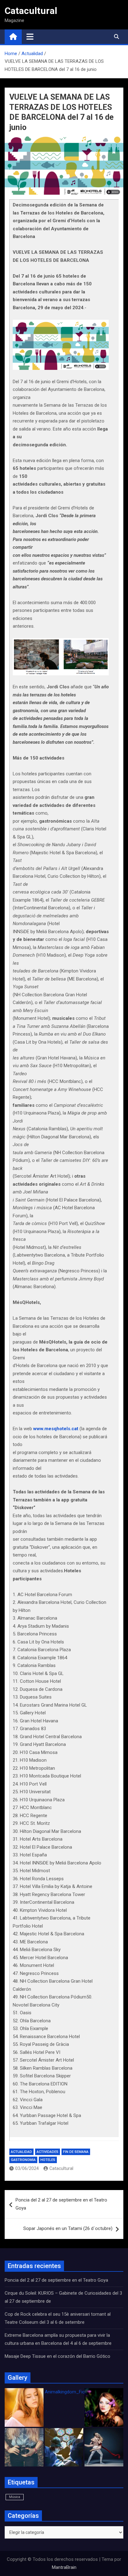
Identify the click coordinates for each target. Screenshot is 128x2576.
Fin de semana (76, 2152)
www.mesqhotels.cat (56, 1429)
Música (15, 2497)
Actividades (48, 2152)
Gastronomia (23, 2160)
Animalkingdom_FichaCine (72, 2392)
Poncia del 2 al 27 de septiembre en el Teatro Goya (61, 2204)
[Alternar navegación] (30, 37)
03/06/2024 (27, 2168)
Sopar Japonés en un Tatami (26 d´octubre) (68, 2228)
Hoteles (48, 2160)
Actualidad (21, 2152)
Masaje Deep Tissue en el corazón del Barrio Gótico (58, 2356)
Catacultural (31, 11)
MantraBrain (64, 2567)
